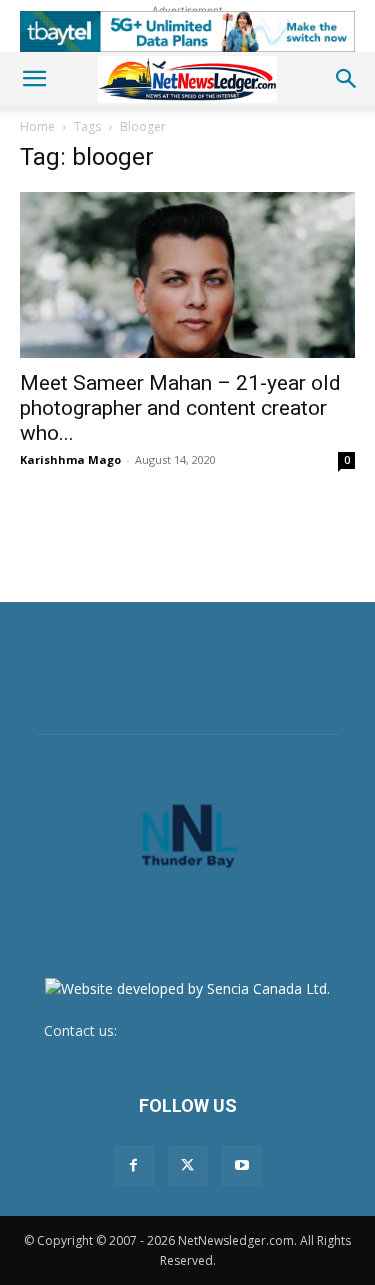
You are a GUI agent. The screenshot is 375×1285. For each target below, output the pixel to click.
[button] (34, 79)
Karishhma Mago (70, 459)
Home (37, 126)
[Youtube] (242, 1166)
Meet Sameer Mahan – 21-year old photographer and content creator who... (180, 408)
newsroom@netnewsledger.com (226, 1030)
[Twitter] (188, 1166)
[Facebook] (134, 1166)
